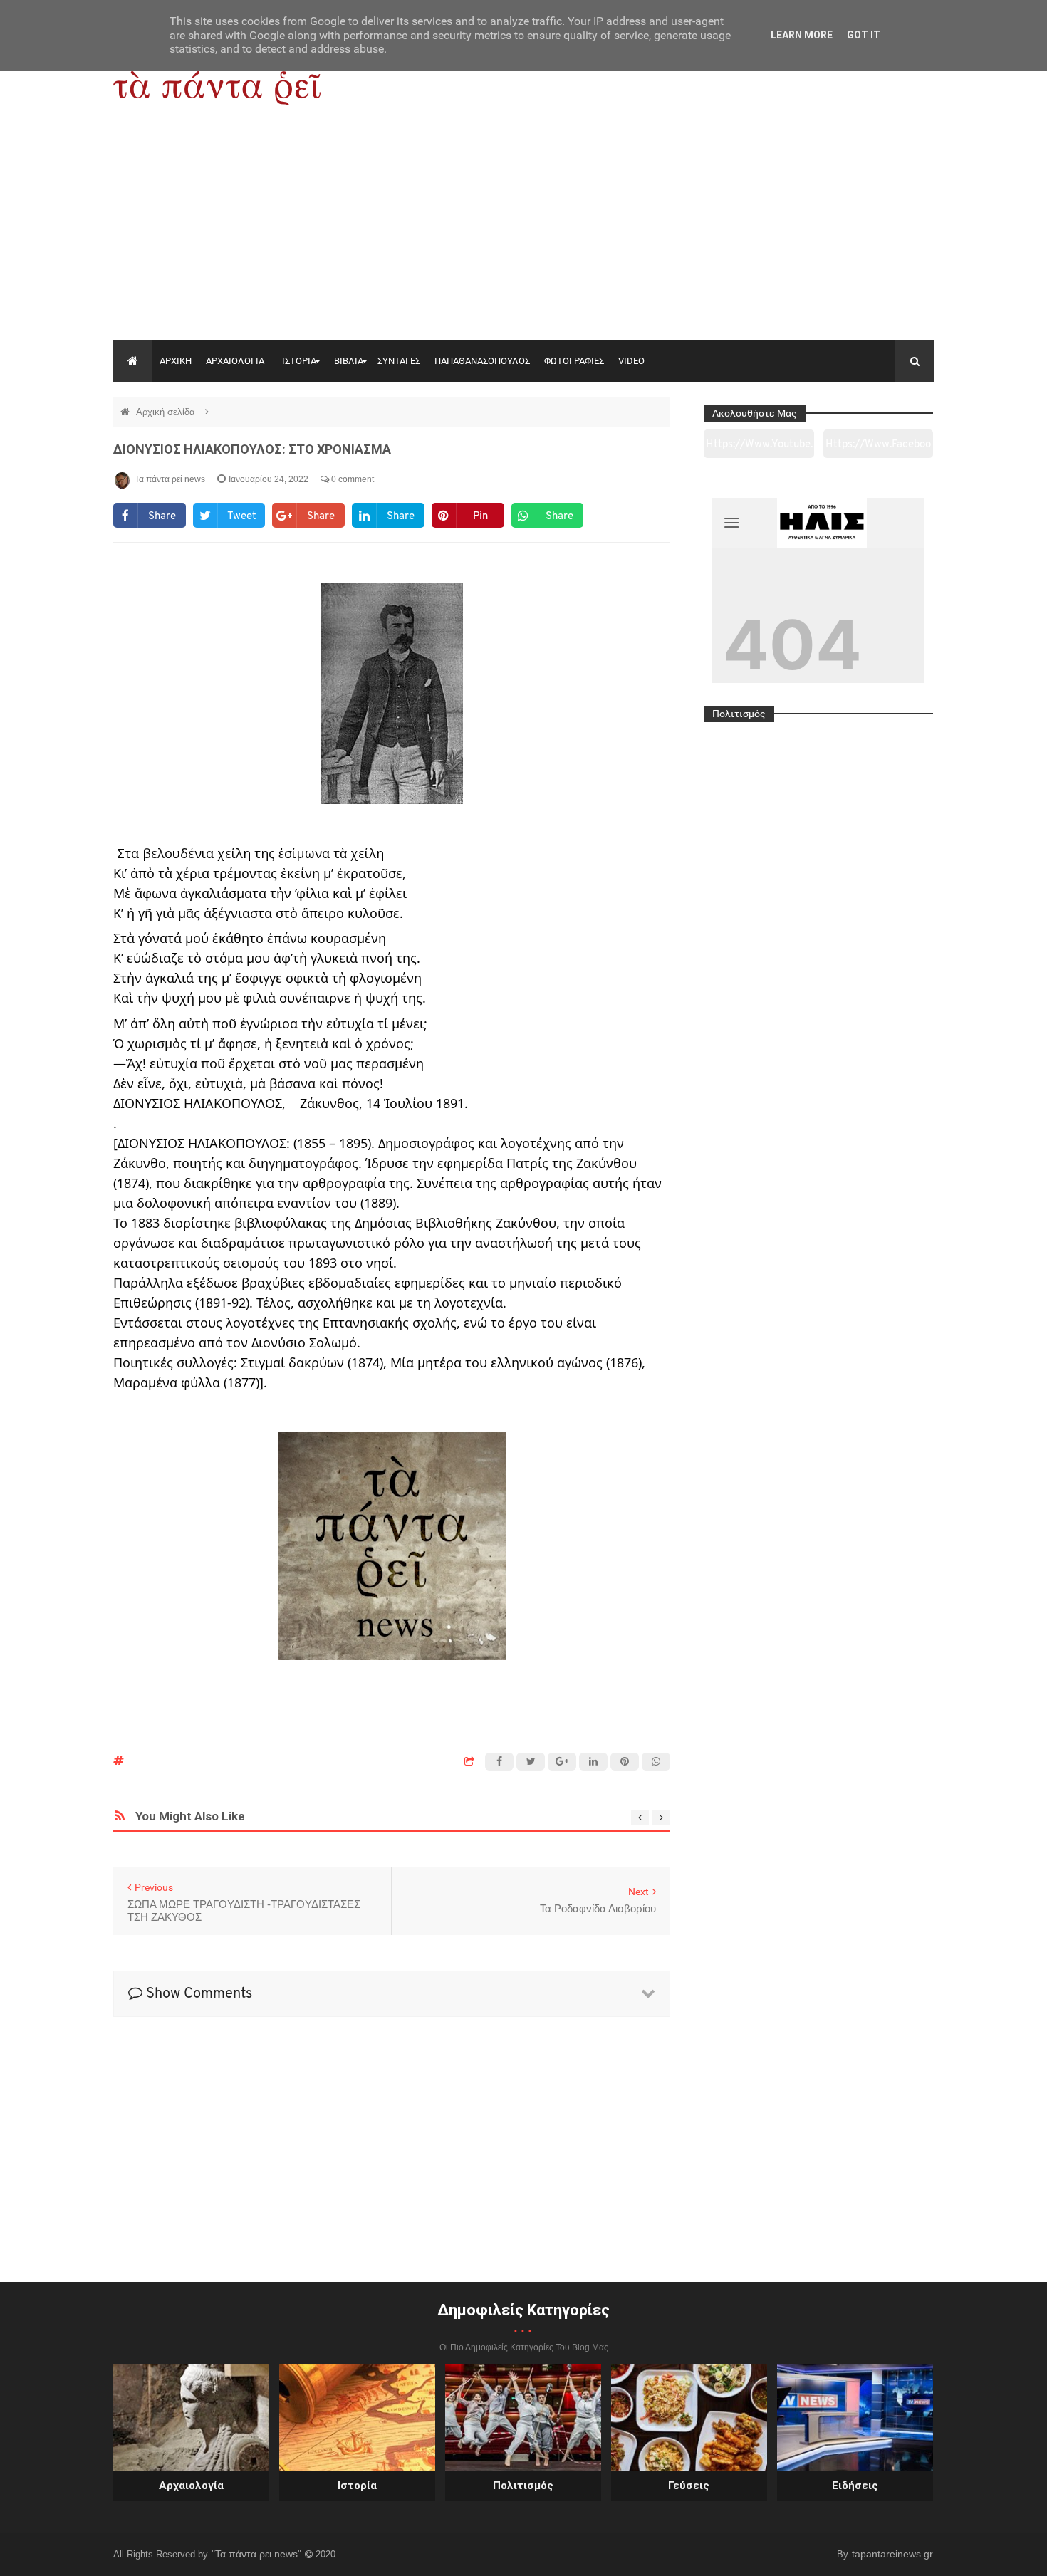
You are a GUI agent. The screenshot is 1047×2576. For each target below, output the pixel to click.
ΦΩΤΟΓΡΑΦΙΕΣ (574, 361)
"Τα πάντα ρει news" (258, 2554)
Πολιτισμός (523, 2486)
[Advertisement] (523, 233)
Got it (864, 35)
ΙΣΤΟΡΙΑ (299, 361)
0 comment (351, 479)
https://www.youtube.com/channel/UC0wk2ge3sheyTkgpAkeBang (759, 449)
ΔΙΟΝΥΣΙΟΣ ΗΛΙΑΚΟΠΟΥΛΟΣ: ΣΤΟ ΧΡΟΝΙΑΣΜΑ (252, 449)
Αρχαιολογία (191, 2486)
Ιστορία (357, 2486)
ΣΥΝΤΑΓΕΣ (399, 361)
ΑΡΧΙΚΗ (176, 361)
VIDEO (631, 361)
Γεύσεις (689, 2486)
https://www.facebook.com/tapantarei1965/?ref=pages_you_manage (878, 449)
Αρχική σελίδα (167, 412)
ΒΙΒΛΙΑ (349, 361)
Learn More (802, 35)
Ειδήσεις (855, 2486)
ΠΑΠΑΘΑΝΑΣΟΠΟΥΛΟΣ (482, 361)
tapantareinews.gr (892, 2554)
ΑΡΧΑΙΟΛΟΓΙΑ (235, 361)
